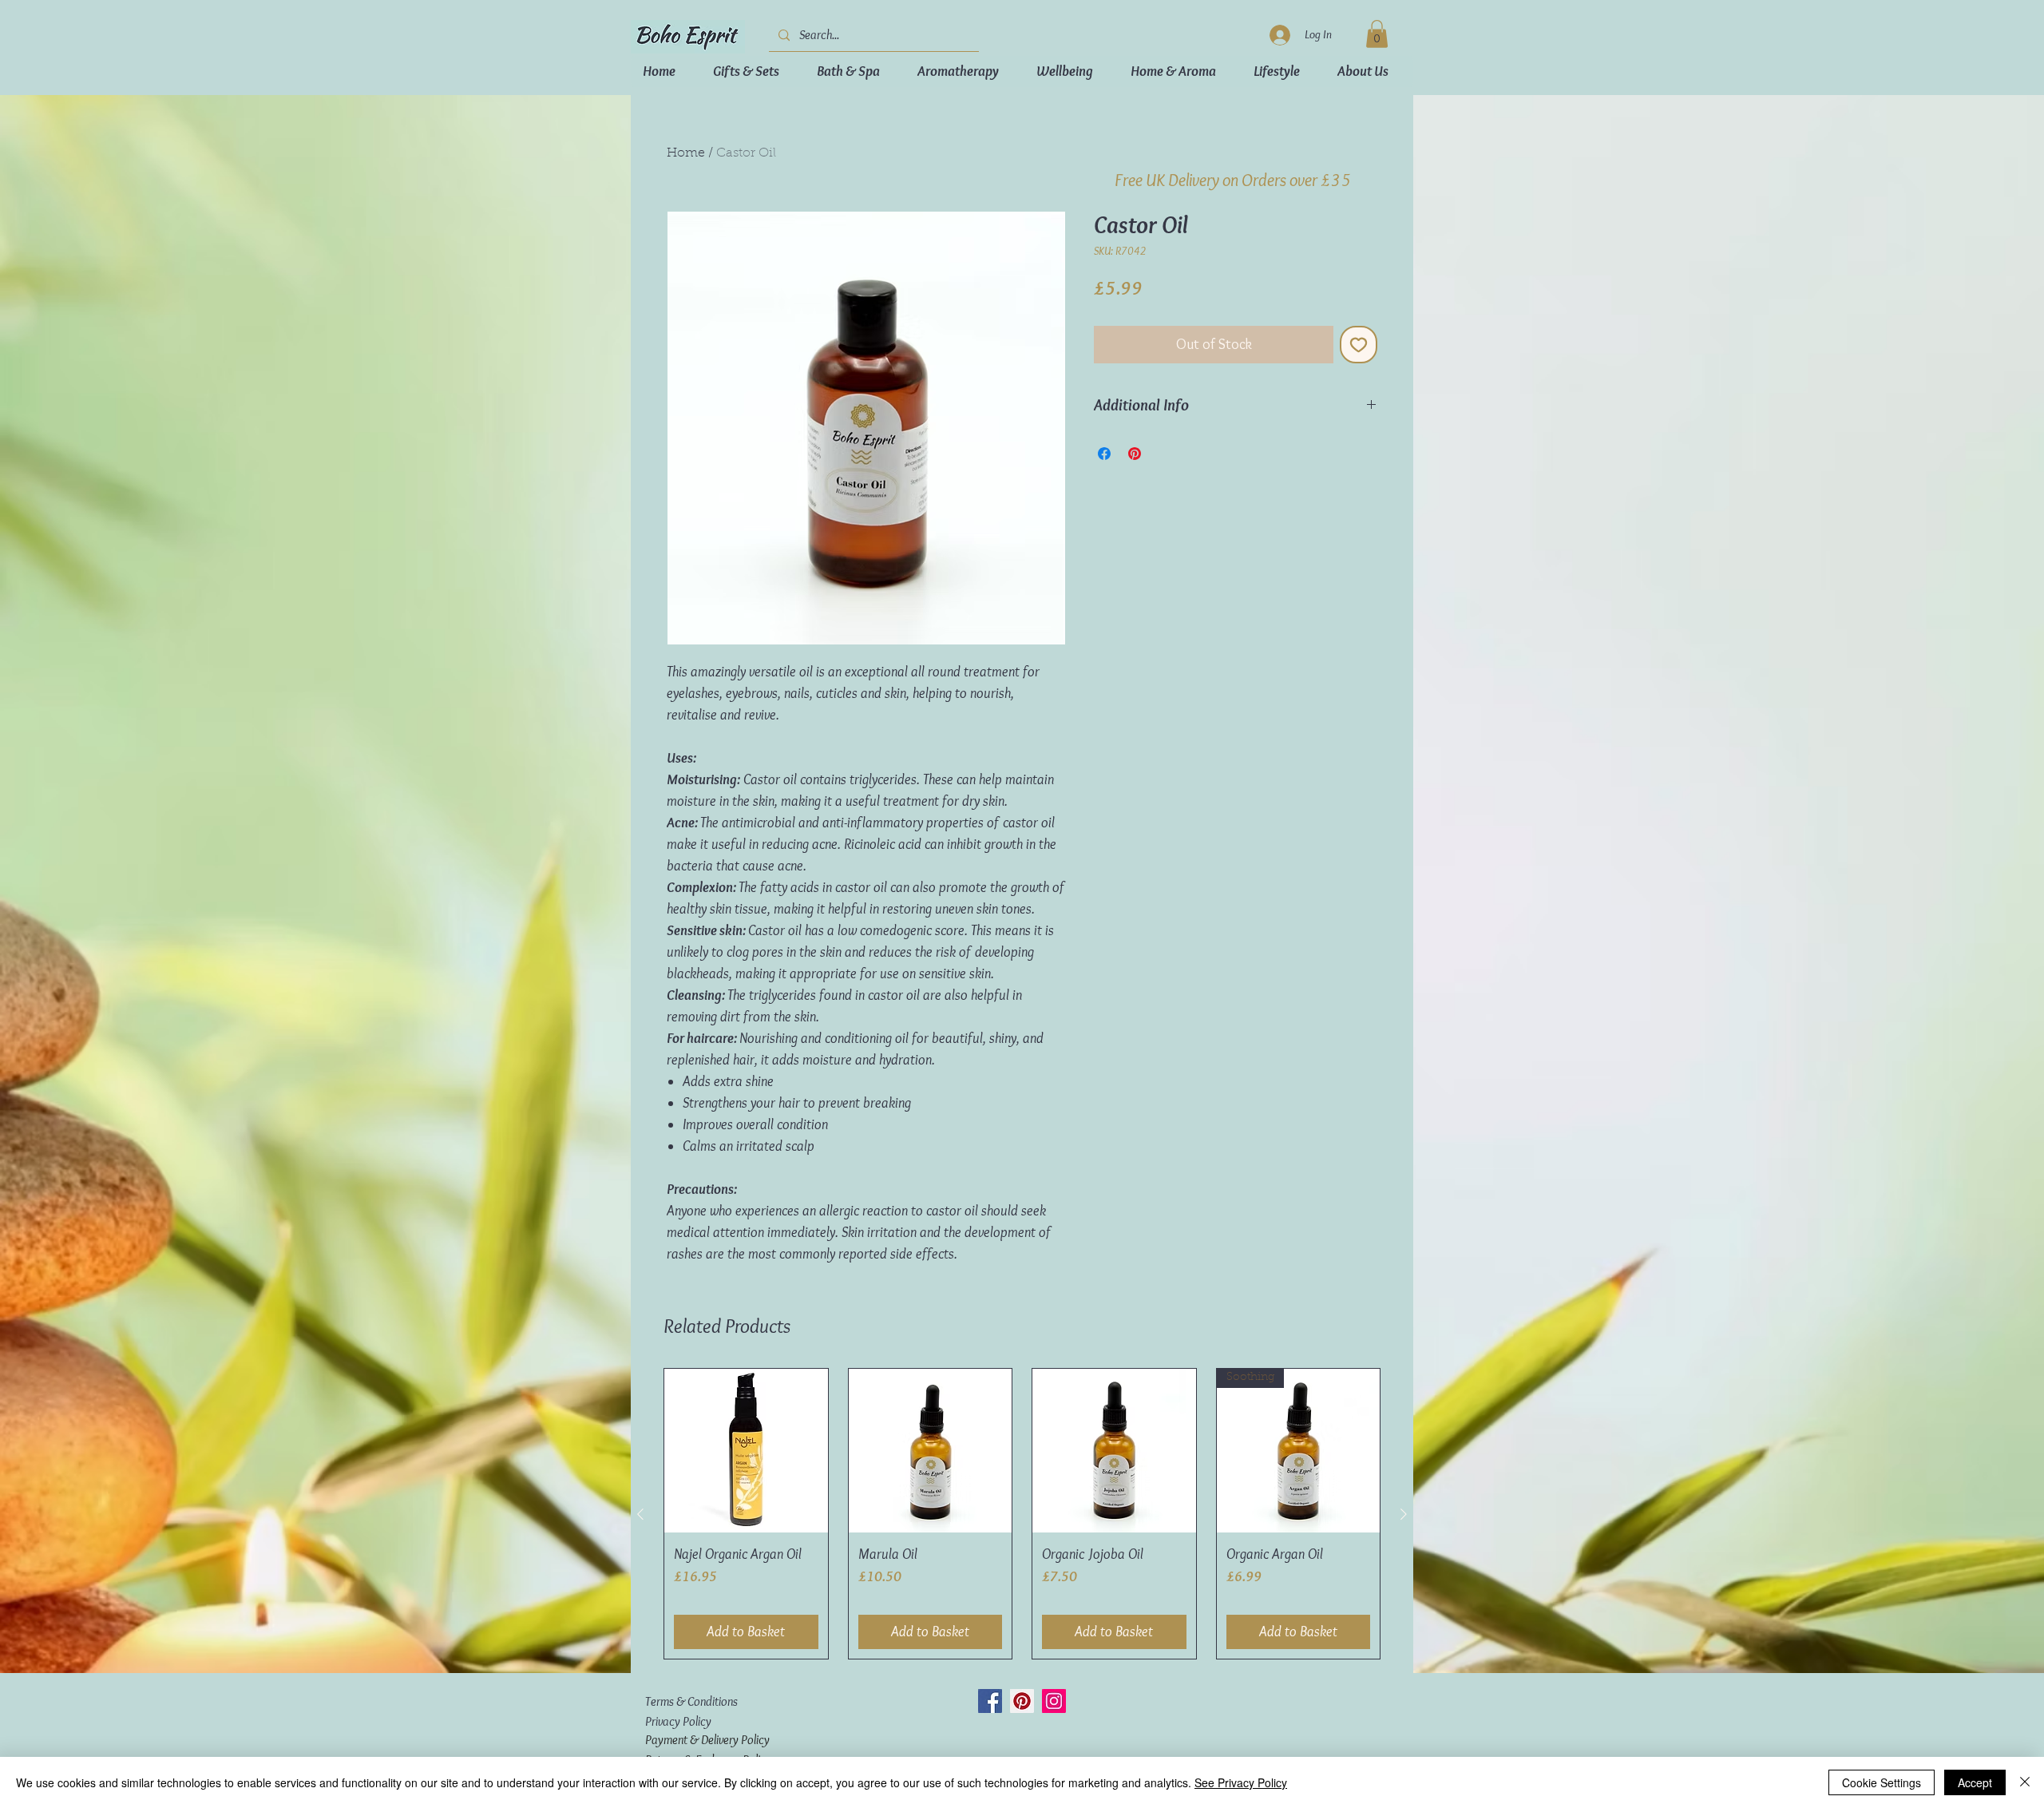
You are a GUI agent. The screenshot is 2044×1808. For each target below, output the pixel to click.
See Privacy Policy (1241, 1782)
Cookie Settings (1882, 1782)
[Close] (2025, 1782)
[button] (1763, 54)
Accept (1975, 1782)
